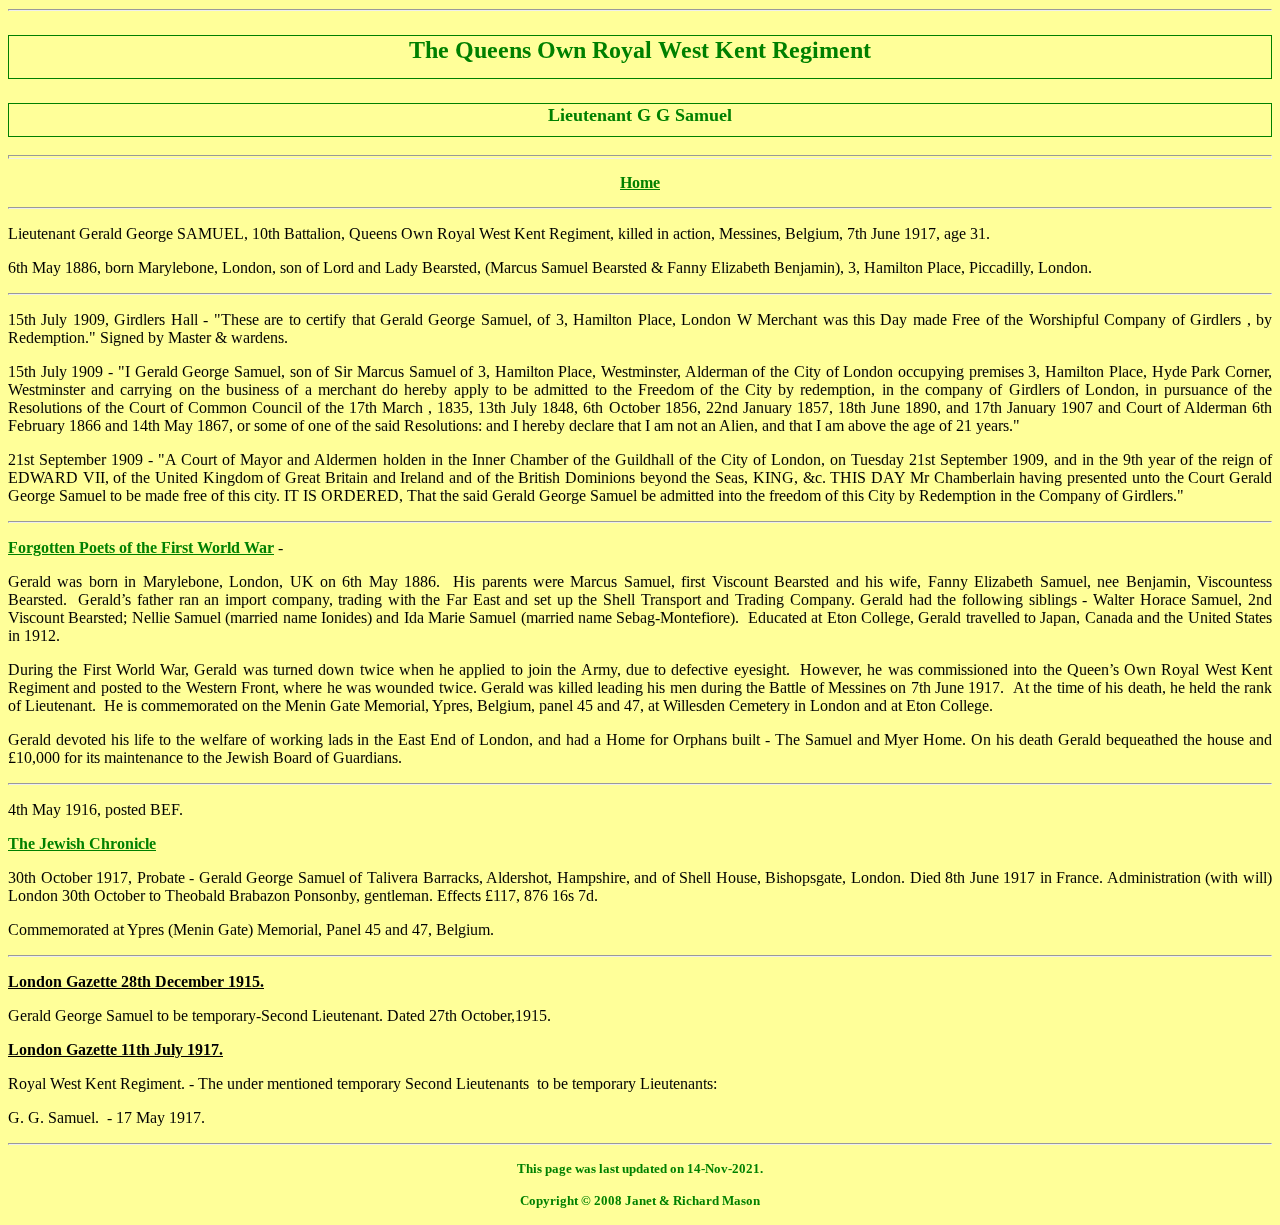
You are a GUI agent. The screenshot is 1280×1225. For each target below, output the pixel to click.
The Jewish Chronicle (82, 843)
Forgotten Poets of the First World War (141, 547)
